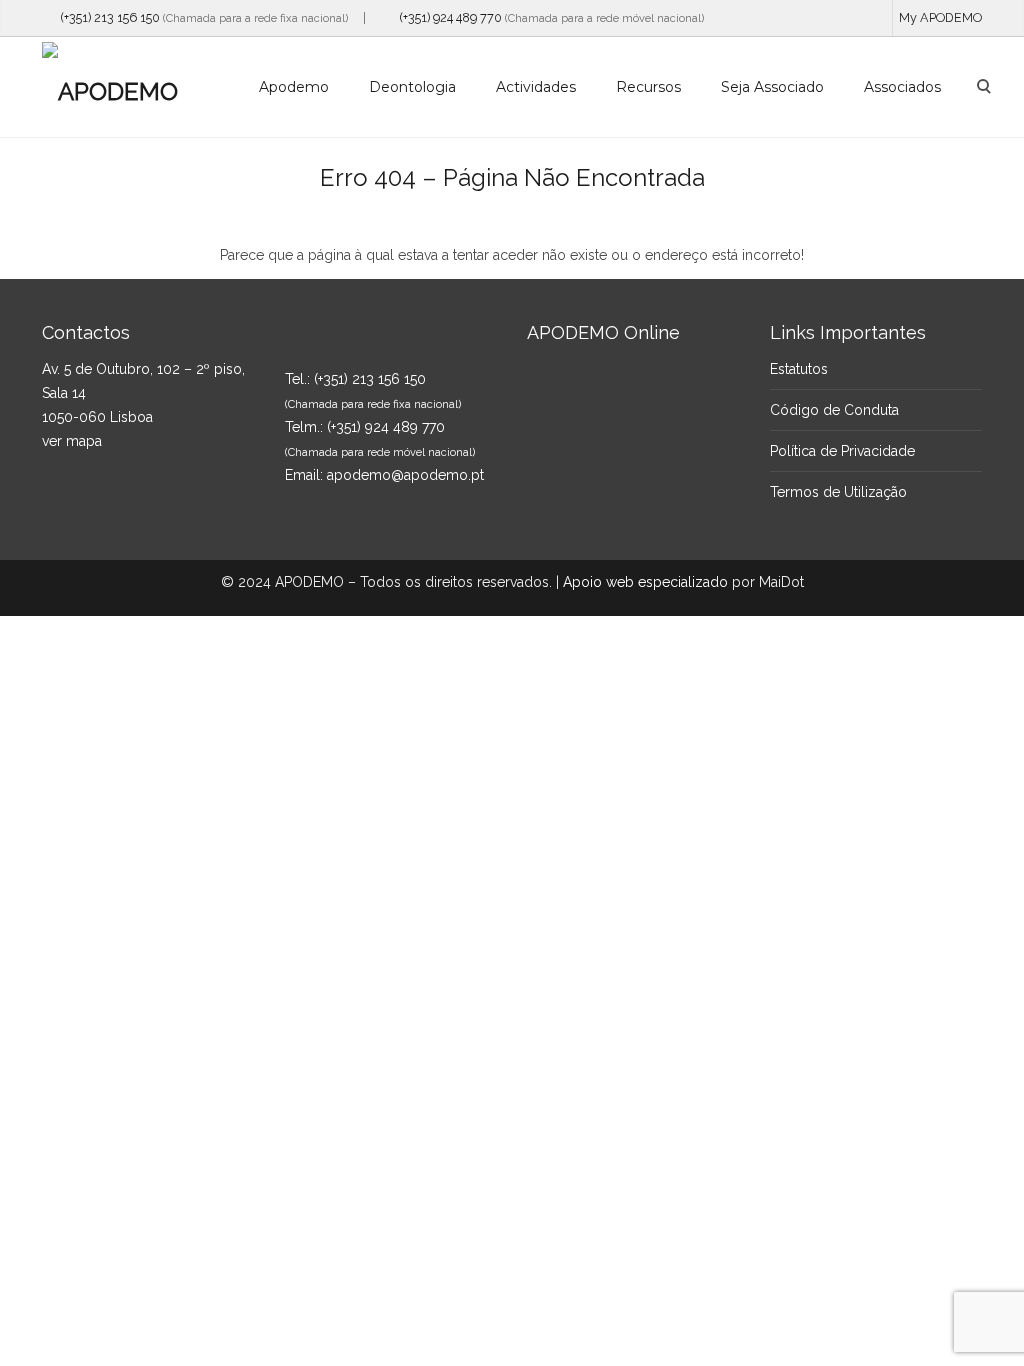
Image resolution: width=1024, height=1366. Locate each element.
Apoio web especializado (645, 582)
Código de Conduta (834, 410)
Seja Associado (772, 87)
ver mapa (72, 441)
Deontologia (412, 87)
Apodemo (294, 87)
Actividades (536, 87)
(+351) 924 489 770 (446, 17)
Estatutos (799, 369)
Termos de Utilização (838, 492)
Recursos (648, 87)
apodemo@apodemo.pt (405, 475)
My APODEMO (940, 17)
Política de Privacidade (842, 451)
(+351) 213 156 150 (106, 17)
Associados (902, 87)
